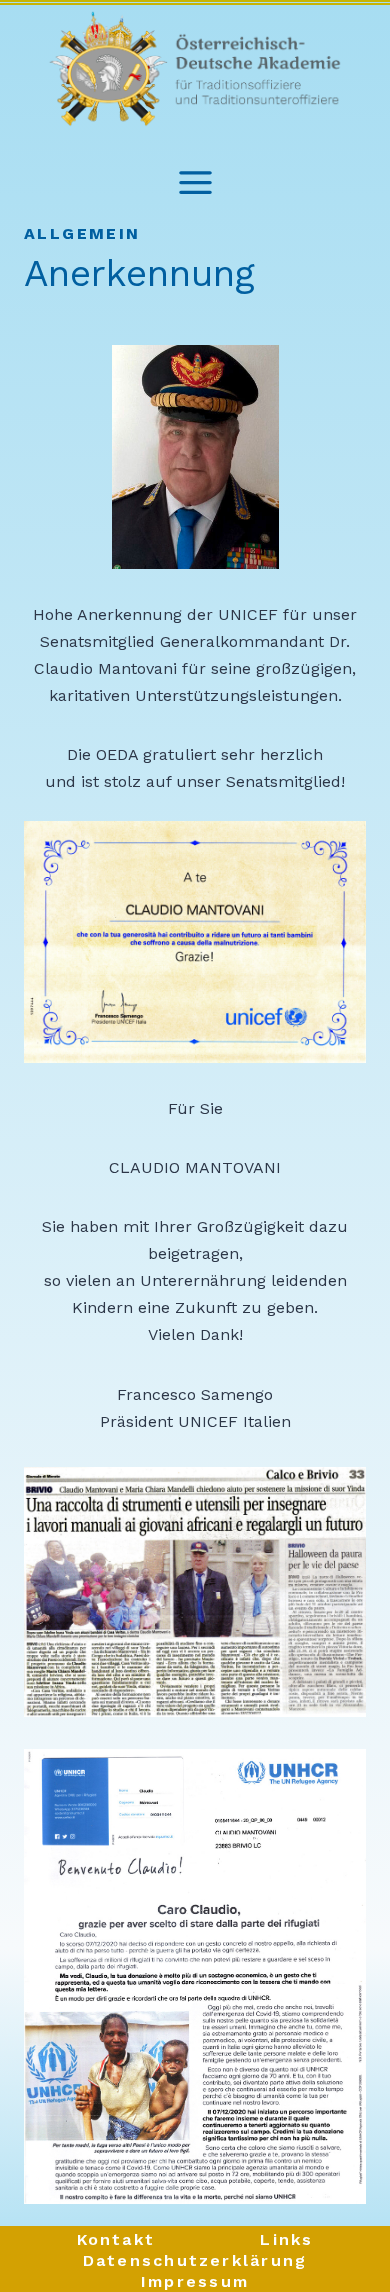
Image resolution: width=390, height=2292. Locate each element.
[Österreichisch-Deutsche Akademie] (195, 70)
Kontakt (116, 2239)
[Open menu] (195, 168)
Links (286, 2239)
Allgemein (82, 233)
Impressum (195, 2281)
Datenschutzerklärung (195, 2260)
